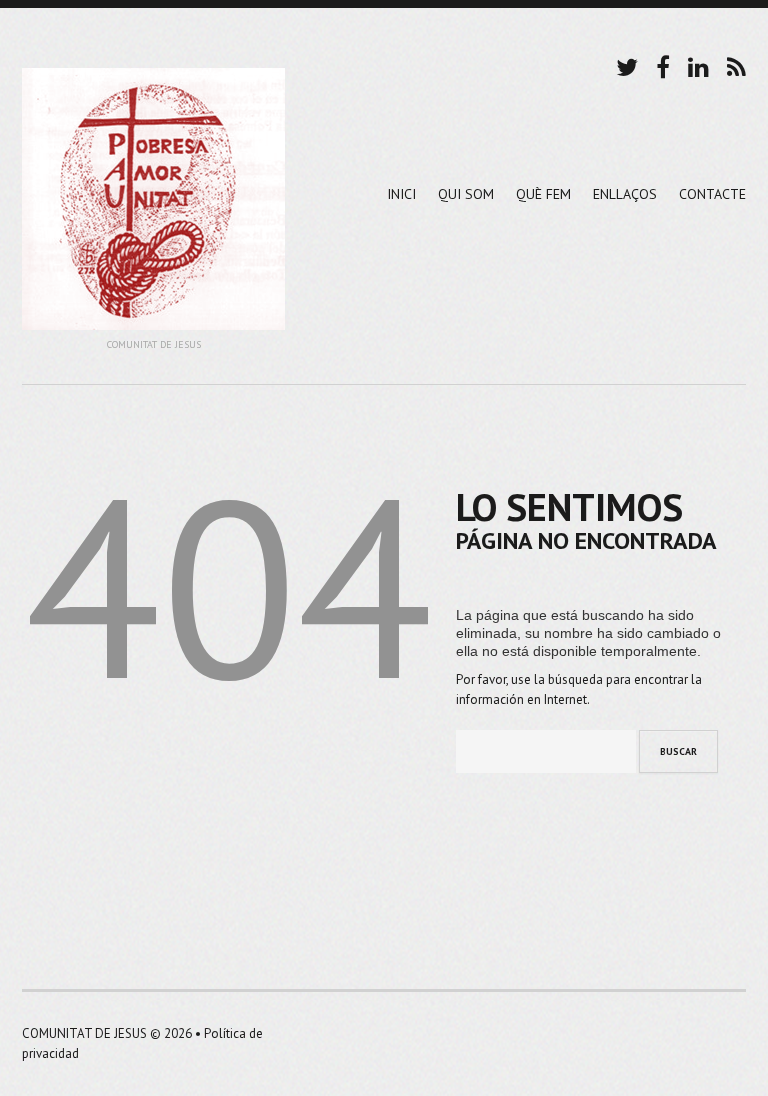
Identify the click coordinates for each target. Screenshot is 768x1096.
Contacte (712, 194)
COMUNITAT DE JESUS (84, 1033)
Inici (401, 194)
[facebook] (663, 64)
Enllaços (625, 194)
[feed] (736, 64)
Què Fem (543, 194)
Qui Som (466, 194)
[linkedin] (698, 64)
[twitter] (627, 64)
